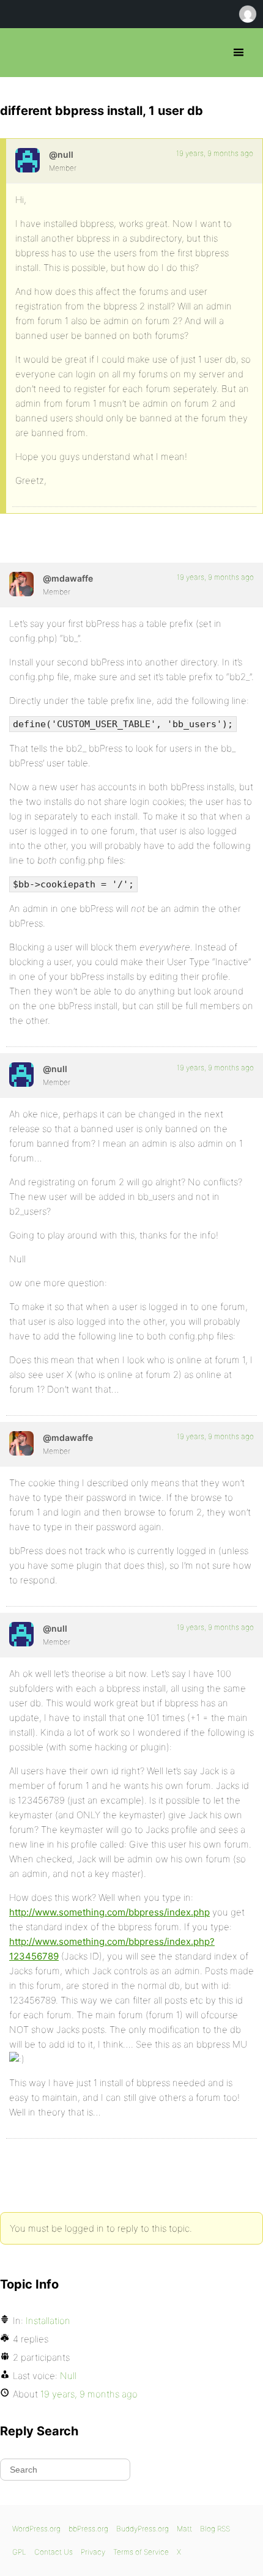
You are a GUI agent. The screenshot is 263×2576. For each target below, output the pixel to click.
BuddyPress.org (143, 2529)
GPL (19, 2552)
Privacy (93, 2552)
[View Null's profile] (28, 160)
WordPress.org (36, 2529)
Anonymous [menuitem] (247, 14)
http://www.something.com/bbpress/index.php (109, 1912)
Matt (184, 2529)
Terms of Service (141, 2552)
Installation (48, 2321)
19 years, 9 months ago (215, 153)
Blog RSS (215, 2529)
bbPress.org (20, 53)
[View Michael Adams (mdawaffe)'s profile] (21, 584)
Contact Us (54, 2552)
